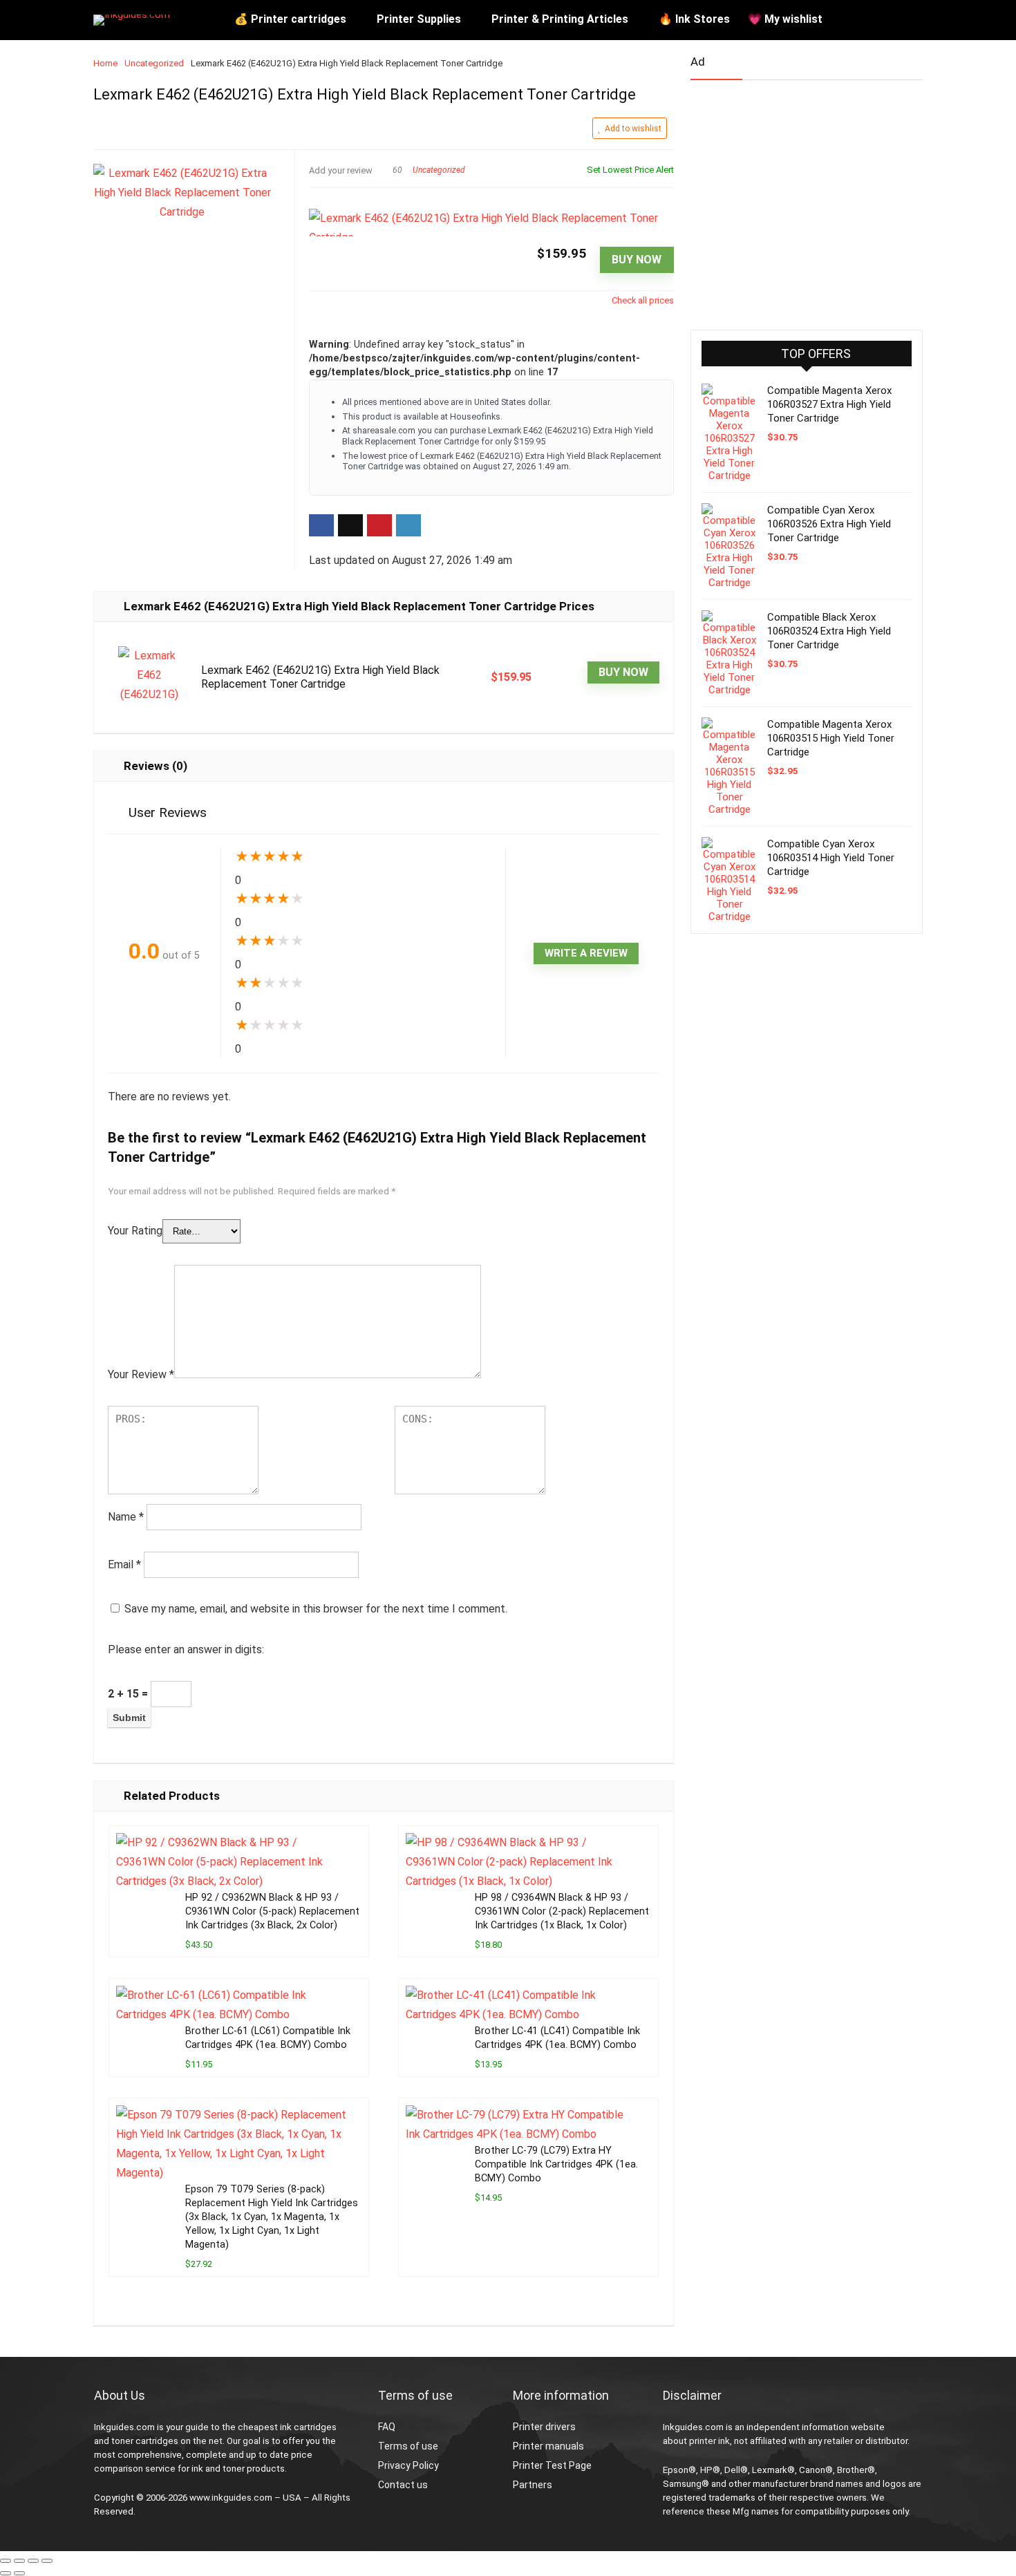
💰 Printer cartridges (290, 19)
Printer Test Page (552, 2465)
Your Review (141, 1374)
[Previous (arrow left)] (6, 2573)
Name (126, 1517)
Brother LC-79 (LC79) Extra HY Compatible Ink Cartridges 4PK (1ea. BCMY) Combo (556, 2164)
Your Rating (135, 1231)
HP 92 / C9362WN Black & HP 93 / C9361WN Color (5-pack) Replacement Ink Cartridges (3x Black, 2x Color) (272, 1911)
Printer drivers (544, 2427)
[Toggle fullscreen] (19, 2561)
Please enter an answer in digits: (186, 1649)
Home (105, 63)
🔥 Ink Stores (694, 19)
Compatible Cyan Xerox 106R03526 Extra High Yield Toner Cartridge (829, 524)
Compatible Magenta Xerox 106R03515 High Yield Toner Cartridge (831, 738)
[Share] (33, 2561)
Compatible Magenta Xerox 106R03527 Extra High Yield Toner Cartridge (829, 404)
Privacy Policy (408, 2465)
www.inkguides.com (231, 2498)
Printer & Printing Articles (560, 19)
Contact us (403, 2485)
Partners (533, 2485)
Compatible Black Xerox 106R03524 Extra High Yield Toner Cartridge (829, 631)
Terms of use (408, 2446)
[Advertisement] (794, 199)
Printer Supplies (419, 19)
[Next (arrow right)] (19, 2573)
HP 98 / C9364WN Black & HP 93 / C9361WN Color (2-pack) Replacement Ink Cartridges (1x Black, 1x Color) (562, 1911)
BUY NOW (637, 260)
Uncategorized (154, 63)
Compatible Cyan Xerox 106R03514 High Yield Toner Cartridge (831, 858)
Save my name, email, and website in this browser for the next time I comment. (316, 1609)
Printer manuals (548, 2446)
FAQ (387, 2427)
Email (124, 1564)
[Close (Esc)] (47, 2561)
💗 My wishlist (785, 19)
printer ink (709, 2441)
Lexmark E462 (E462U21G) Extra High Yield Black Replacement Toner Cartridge (320, 677)
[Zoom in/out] (6, 2561)
